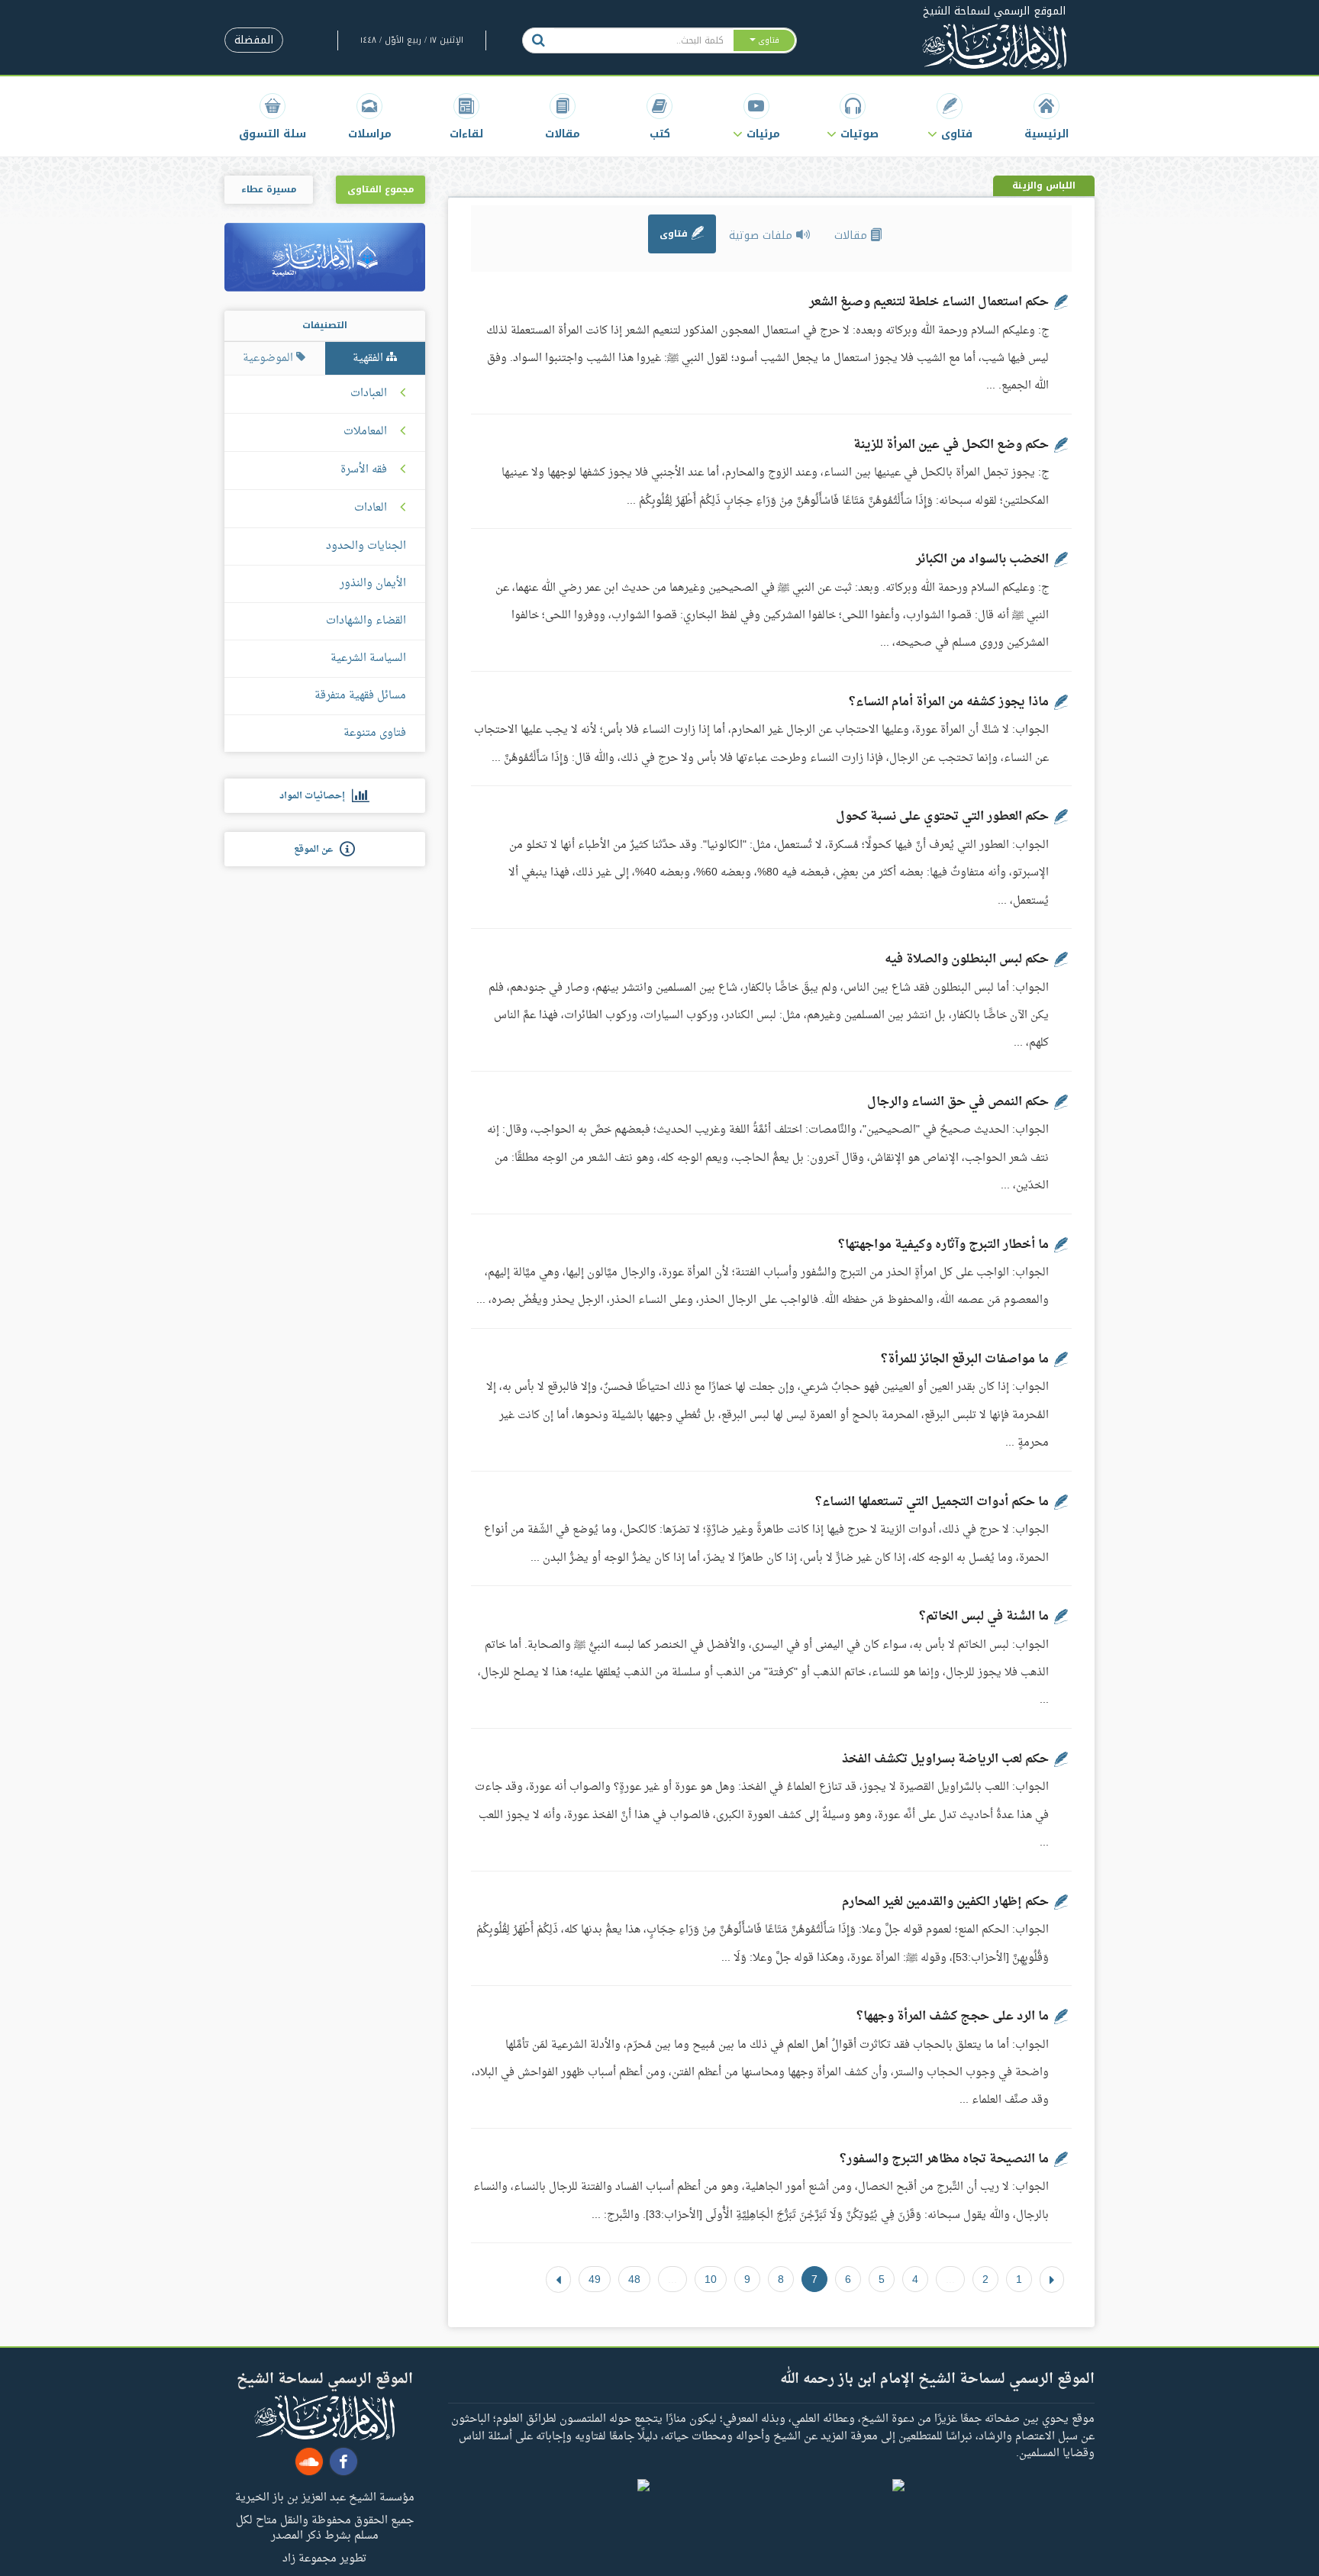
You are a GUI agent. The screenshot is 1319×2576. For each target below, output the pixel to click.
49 (595, 2279)
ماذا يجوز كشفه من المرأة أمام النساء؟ (949, 702)
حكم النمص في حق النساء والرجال (958, 1102)
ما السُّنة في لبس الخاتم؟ (984, 1617)
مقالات (853, 235)
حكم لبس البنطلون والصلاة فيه (967, 959)
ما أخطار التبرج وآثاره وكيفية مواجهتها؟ (943, 1245)
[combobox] (643, 40)
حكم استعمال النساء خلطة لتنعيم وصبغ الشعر (929, 302)
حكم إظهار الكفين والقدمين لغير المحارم (945, 1902)
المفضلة (254, 40)
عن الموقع (317, 850)
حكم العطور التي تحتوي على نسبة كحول (942, 817)
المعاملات (365, 432)
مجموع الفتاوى (381, 189)
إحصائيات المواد (316, 796)
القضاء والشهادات (366, 621)
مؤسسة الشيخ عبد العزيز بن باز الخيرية (325, 2497)
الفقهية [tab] (369, 358)
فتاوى (675, 234)
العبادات (369, 394)
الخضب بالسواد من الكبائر (982, 559)
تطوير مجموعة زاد (324, 2558)
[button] (950, 116)
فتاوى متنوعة (375, 733)
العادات (371, 508)
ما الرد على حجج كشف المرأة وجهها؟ (953, 2017)
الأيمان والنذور (373, 584)
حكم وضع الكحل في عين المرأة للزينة (951, 445)
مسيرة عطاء (269, 189)
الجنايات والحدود (366, 546)
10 (711, 2279)
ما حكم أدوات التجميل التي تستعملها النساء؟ (932, 1502)
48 (634, 2279)
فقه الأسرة (364, 470)
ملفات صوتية (763, 235)
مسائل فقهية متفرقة (360, 696)
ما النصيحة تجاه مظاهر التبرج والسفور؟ (944, 2159)
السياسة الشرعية (368, 658)
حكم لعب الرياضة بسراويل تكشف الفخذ (945, 1759)
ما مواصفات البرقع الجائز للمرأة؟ (965, 1359)
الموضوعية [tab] (269, 358)
